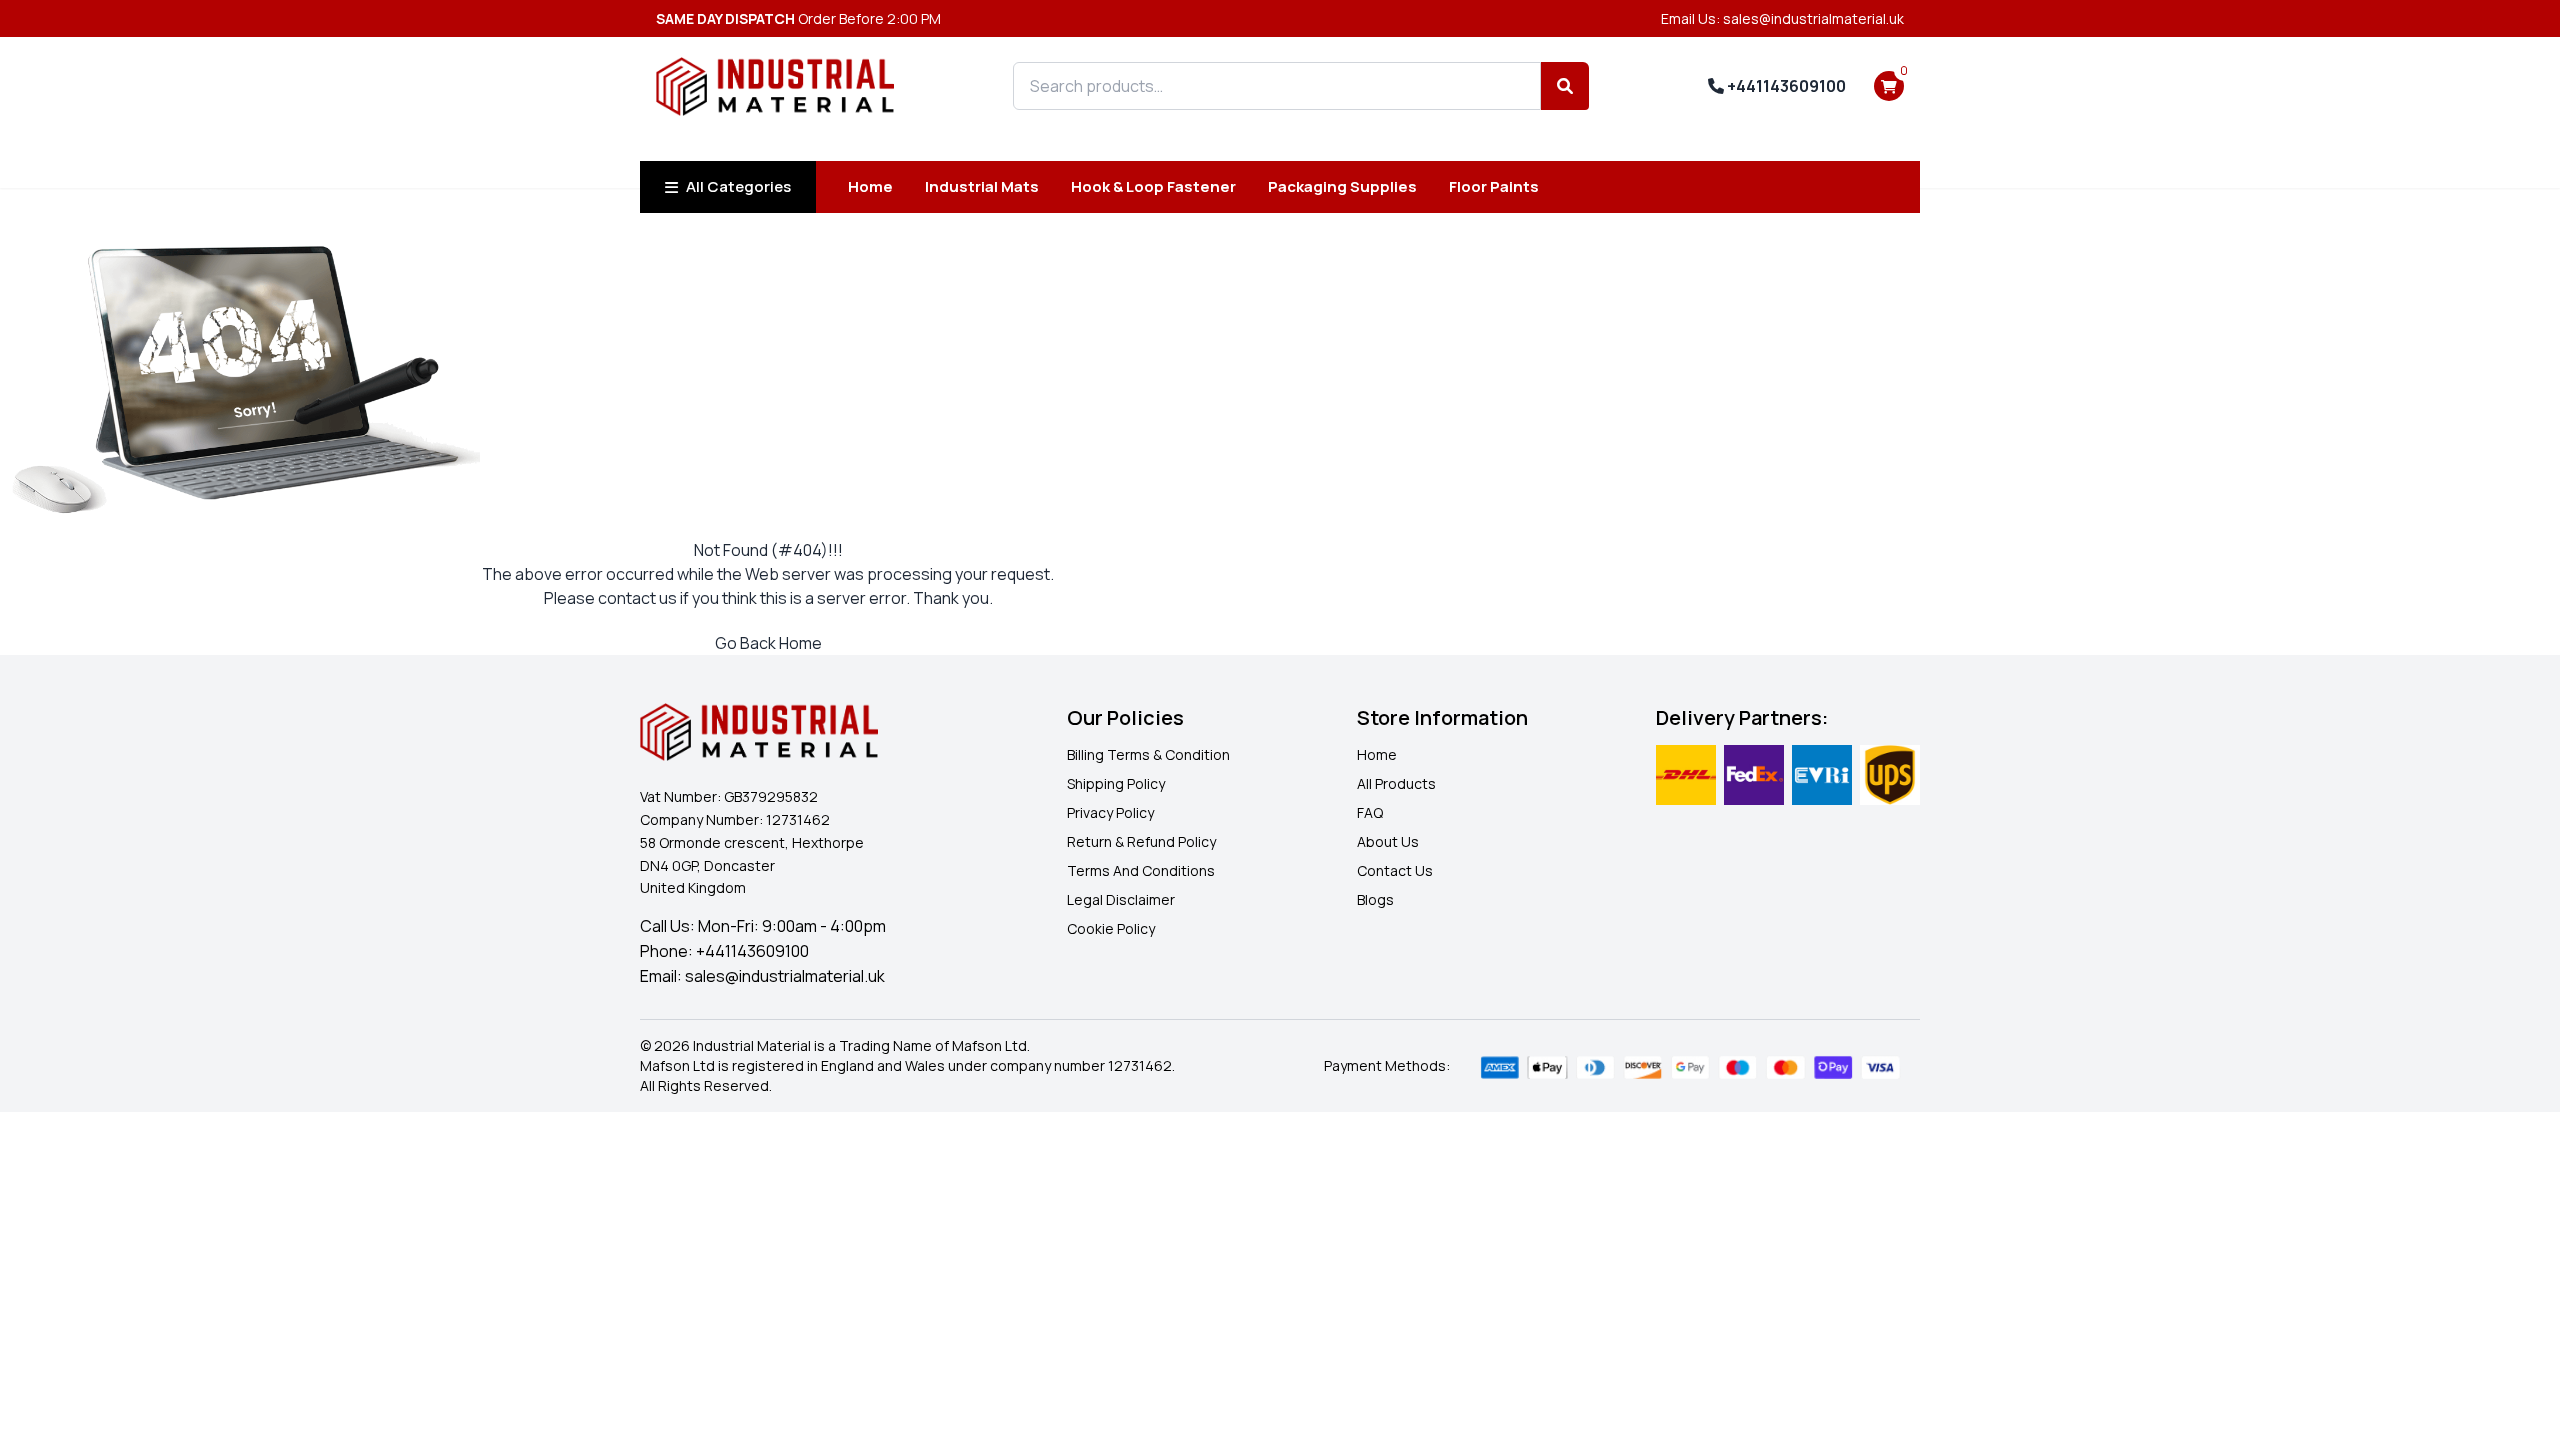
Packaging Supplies (1342, 186)
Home (870, 186)
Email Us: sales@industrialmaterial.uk (1782, 18)
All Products (1396, 783)
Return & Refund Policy (1141, 841)
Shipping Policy (1116, 783)
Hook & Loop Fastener (1153, 186)
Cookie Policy (1111, 928)
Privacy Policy (1110, 812)
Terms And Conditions (1141, 870)
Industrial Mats (982, 186)
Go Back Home (768, 643)
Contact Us (1395, 870)
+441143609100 (1785, 86)
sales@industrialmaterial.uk (785, 976)
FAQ (1370, 812)
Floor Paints (1494, 186)
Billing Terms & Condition (1148, 754)
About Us (1388, 841)
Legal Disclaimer (1121, 899)
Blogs (1375, 899)
